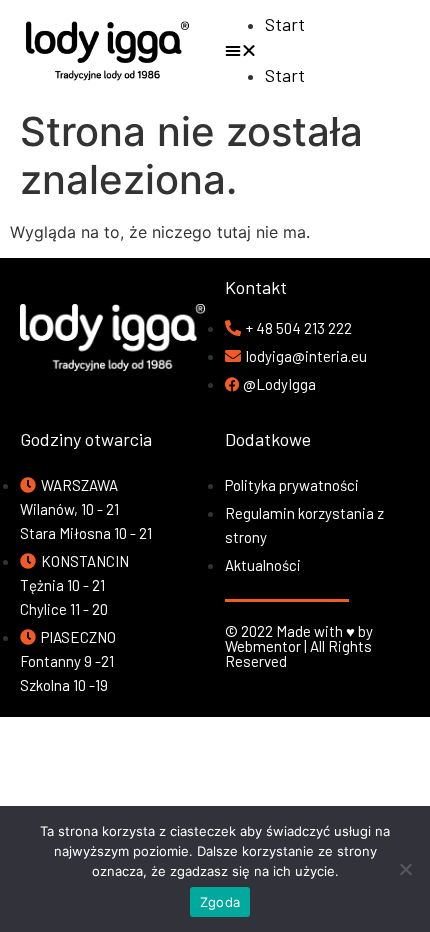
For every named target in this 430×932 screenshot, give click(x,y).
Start (285, 24)
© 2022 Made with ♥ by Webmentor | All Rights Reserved (299, 646)
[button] (322, 50)
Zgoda (220, 902)
